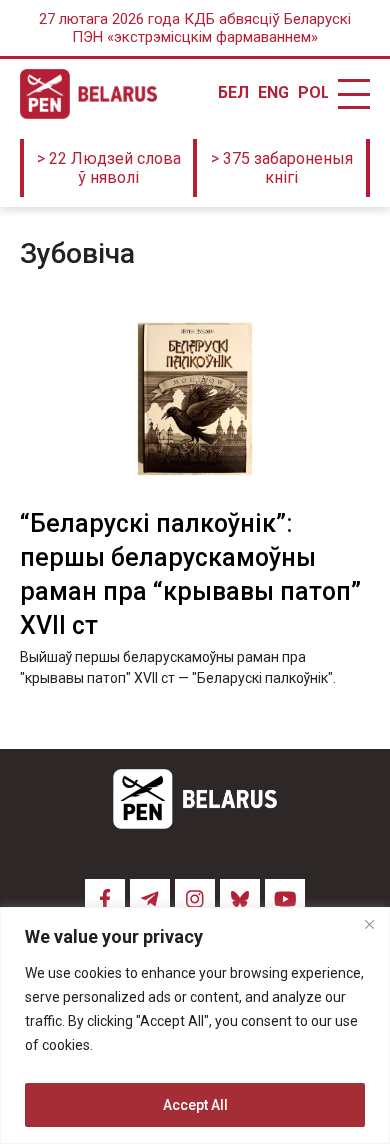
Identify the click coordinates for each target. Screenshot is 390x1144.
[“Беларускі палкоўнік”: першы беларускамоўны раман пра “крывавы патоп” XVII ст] (195, 399)
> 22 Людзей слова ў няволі (109, 168)
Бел (233, 93)
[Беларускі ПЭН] (88, 94)
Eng (273, 93)
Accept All (195, 1105)
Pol (313, 93)
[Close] (369, 924)
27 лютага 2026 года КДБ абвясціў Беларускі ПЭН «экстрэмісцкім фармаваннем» (195, 28)
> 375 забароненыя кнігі (282, 168)
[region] (195, 1025)
